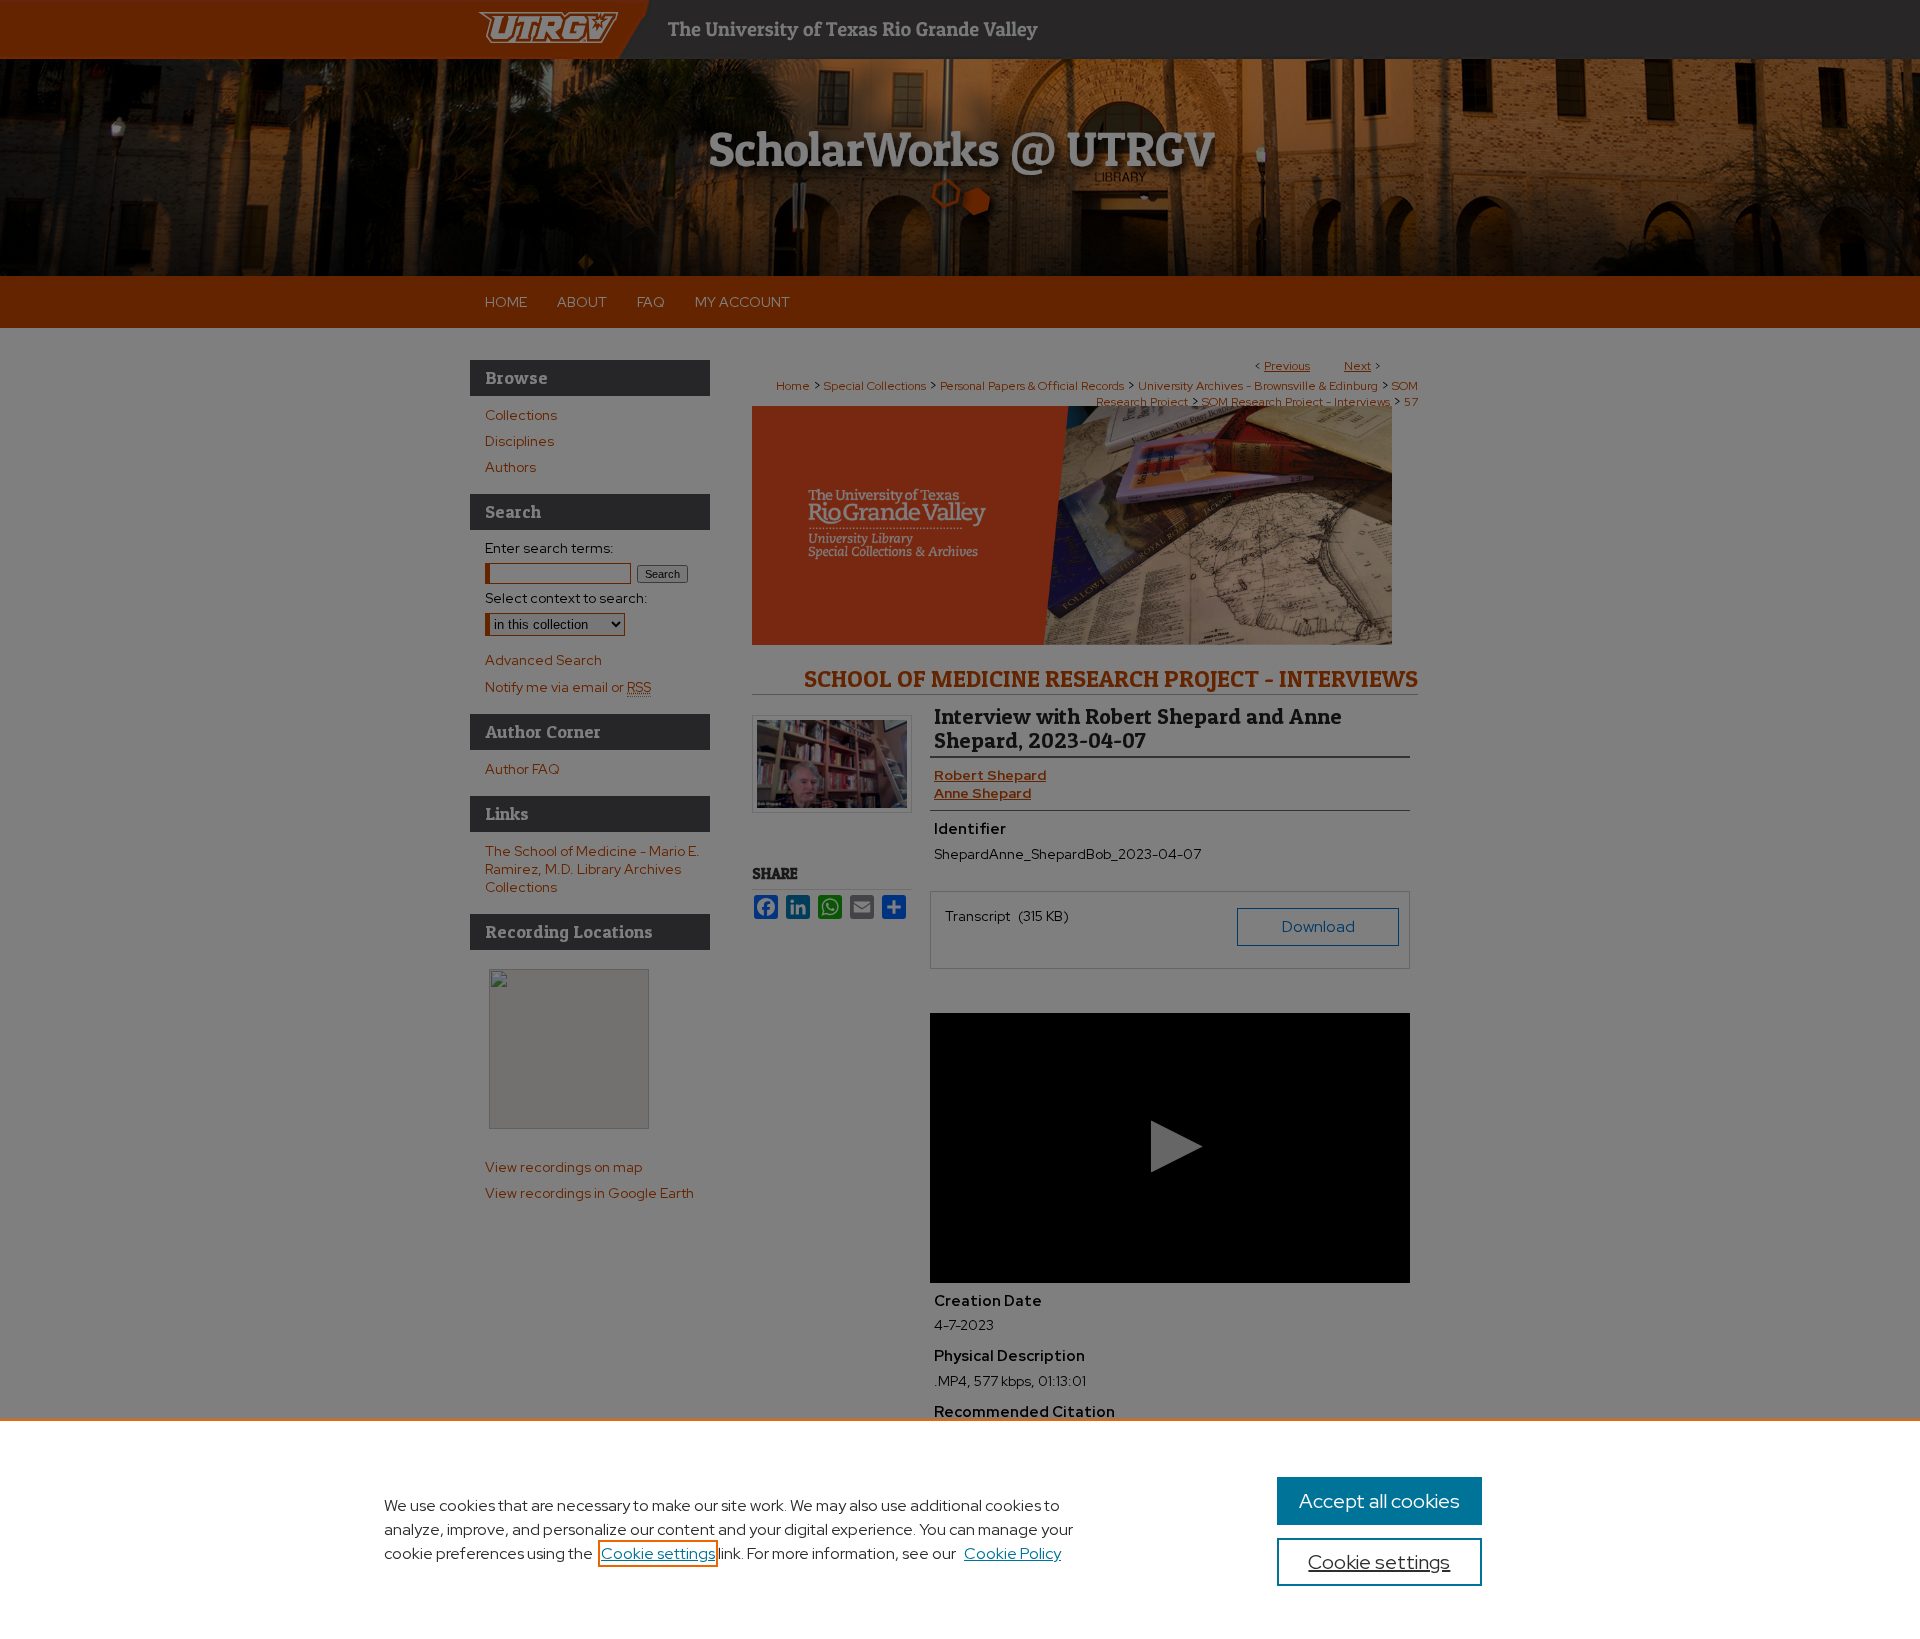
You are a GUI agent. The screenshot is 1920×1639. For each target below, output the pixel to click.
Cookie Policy (1012, 1553)
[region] (960, 1529)
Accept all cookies (1379, 1501)
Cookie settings (658, 1553)
